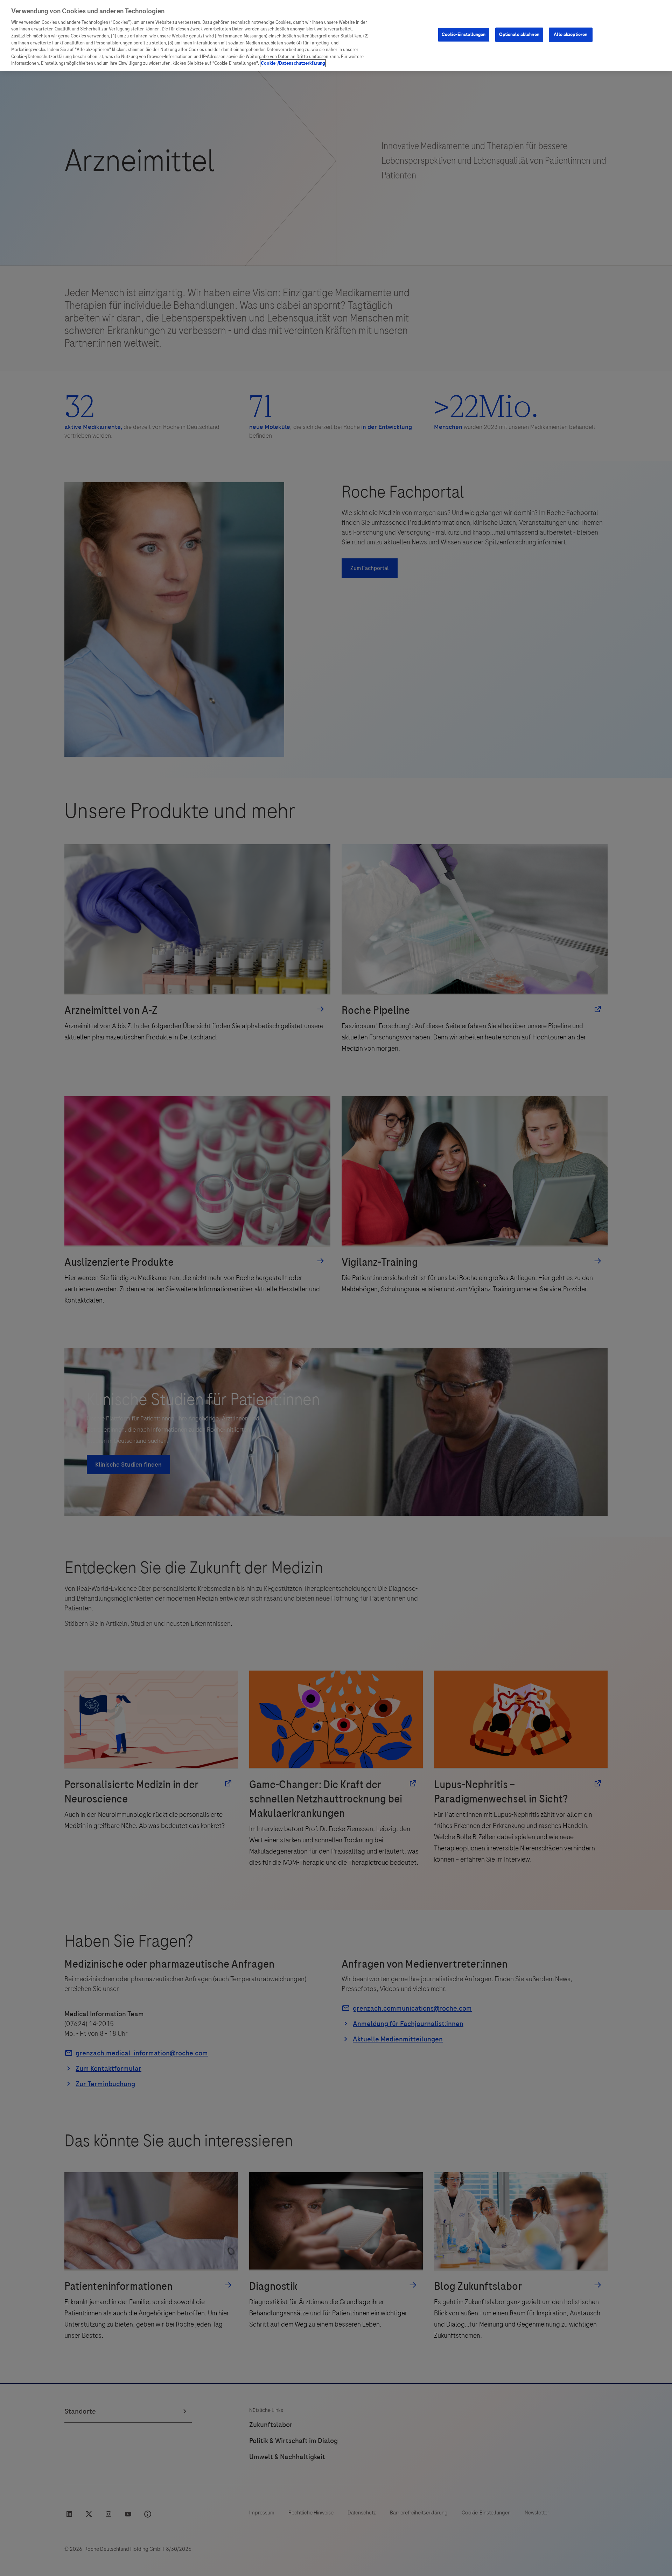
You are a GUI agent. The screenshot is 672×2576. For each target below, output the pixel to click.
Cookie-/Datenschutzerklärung (293, 63)
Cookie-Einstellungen (464, 34)
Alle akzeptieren (570, 34)
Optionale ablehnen (519, 34)
